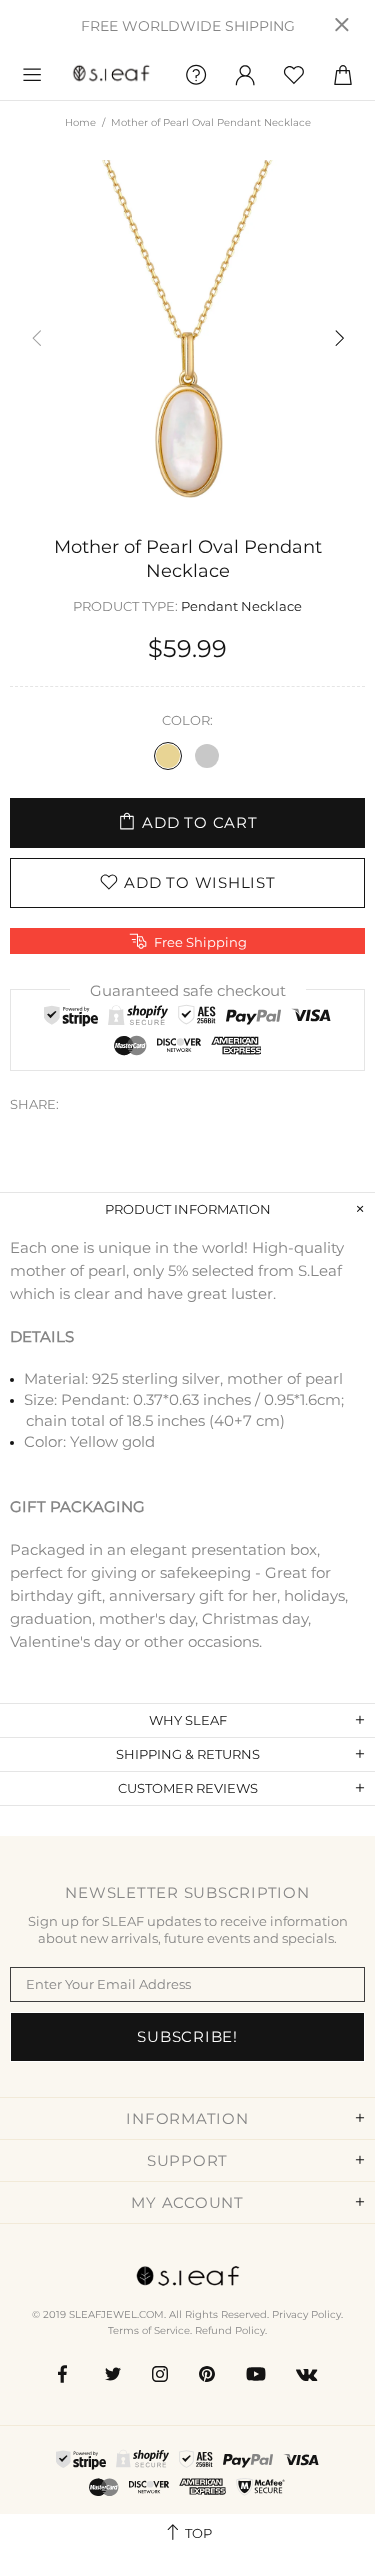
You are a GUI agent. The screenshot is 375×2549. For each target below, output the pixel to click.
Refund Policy (230, 2330)
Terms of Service (149, 2330)
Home (80, 122)
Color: (187, 720)
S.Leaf (111, 75)
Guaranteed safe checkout (188, 990)
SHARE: (34, 1104)
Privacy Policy (306, 2314)
